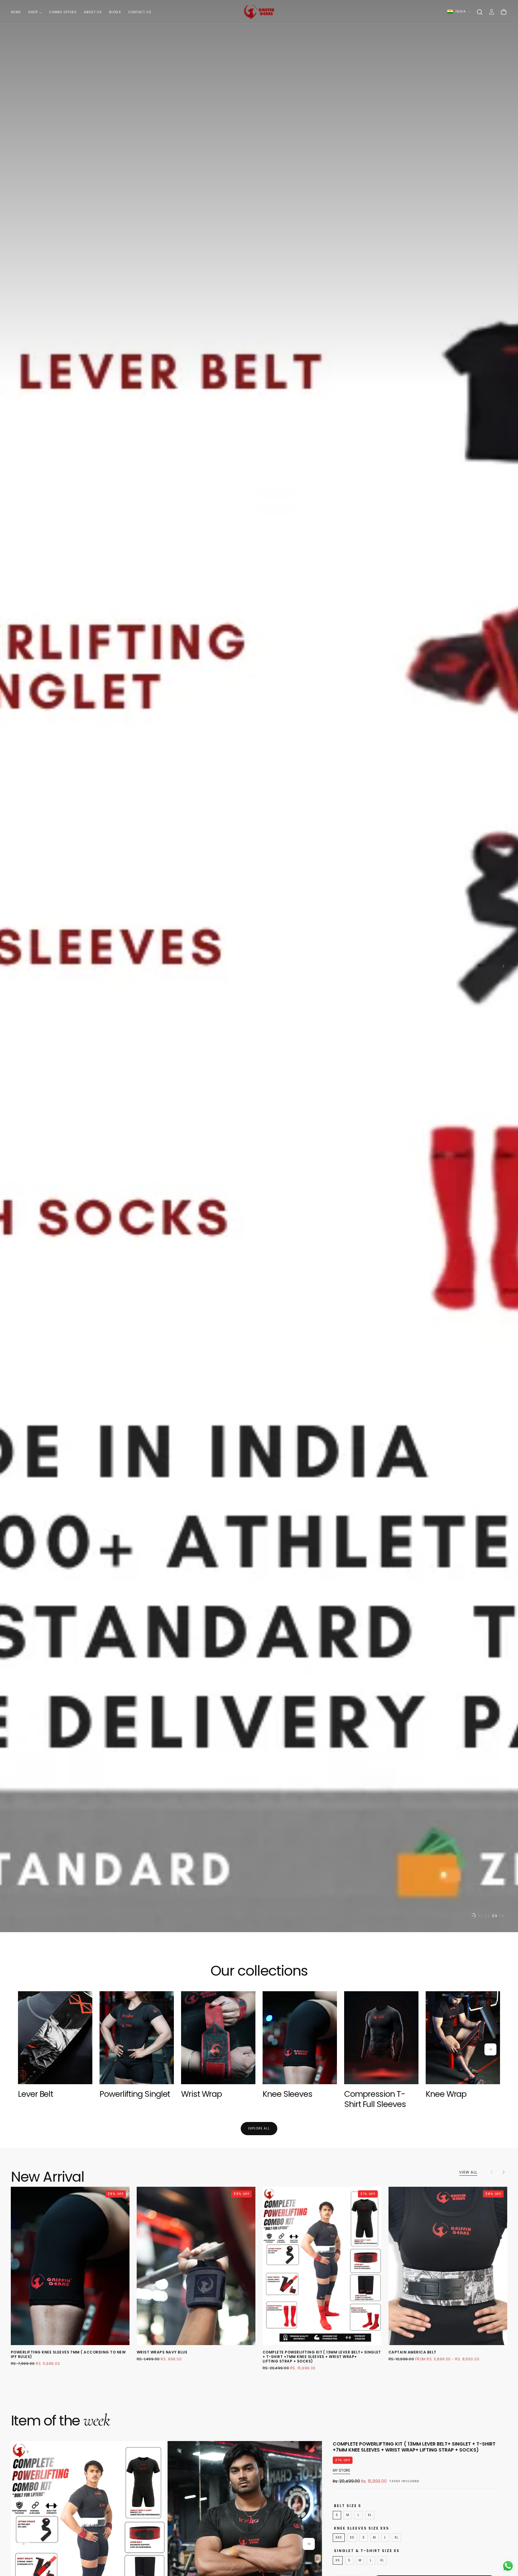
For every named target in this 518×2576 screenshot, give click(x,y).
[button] (480, 12)
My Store (341, 2470)
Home (16, 12)
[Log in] (492, 12)
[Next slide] (505, 966)
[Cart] (504, 12)
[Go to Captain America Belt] (448, 2266)
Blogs (115, 12)
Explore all (259, 2128)
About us (93, 12)
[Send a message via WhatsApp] (508, 2566)
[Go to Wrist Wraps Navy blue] (196, 2266)
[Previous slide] (13, 966)
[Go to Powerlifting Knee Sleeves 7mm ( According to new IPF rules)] (70, 2266)
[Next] (490, 2049)
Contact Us (140, 12)
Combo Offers (63, 12)
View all (468, 2172)
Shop (33, 12)
